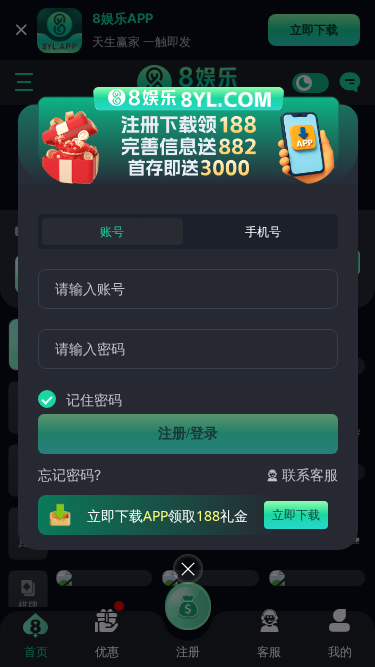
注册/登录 (188, 433)
